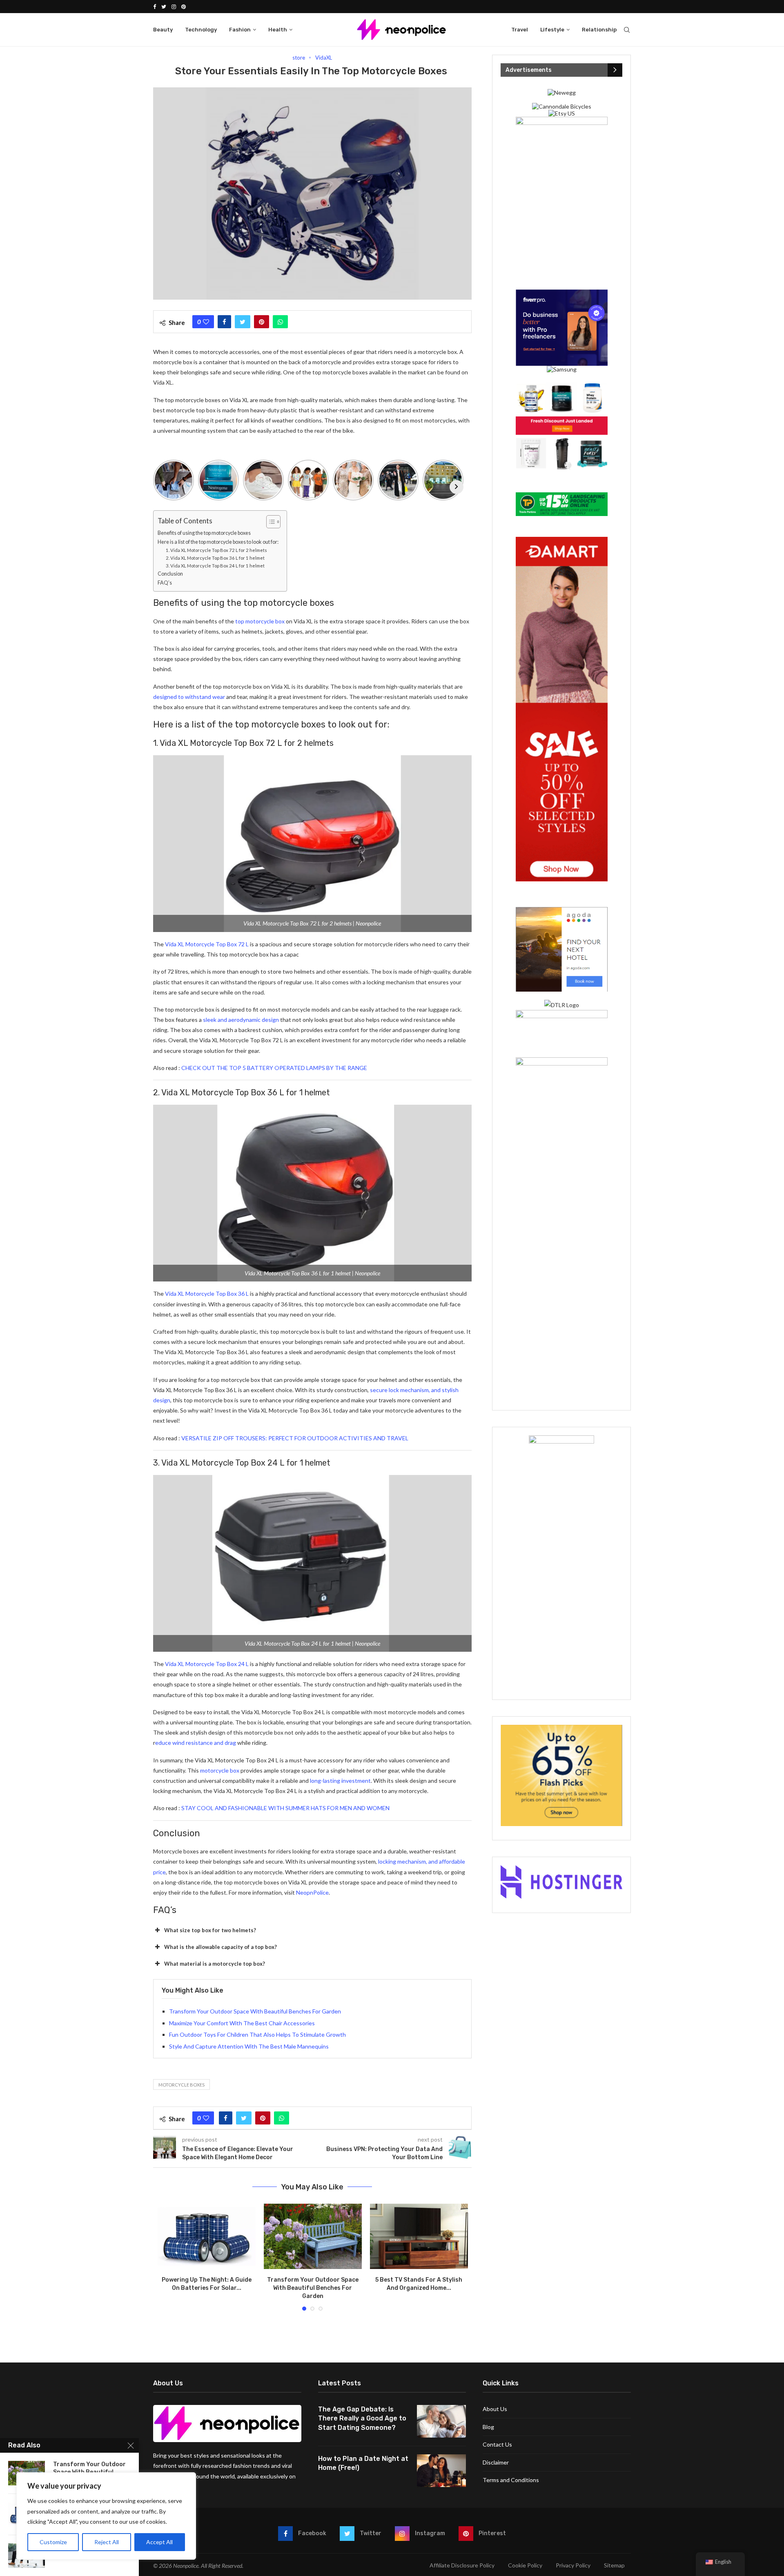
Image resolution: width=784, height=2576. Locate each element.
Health (278, 30)
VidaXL (324, 58)
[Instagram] (174, 7)
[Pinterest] (184, 7)
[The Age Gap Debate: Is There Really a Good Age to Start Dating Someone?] (441, 2421)
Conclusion (170, 574)
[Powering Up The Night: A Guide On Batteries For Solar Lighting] (207, 2236)
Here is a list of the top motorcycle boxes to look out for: (218, 542)
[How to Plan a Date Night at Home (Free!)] (441, 2471)
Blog (488, 2427)
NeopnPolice (312, 1892)
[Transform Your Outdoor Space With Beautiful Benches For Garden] (313, 2236)
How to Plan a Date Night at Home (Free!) (363, 2463)
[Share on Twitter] (243, 322)
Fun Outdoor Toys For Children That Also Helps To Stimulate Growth (257, 2034)
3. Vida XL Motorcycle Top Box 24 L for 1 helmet (215, 566)
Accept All (159, 2542)
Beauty (163, 30)
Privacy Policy (573, 2565)
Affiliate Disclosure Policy (462, 2565)
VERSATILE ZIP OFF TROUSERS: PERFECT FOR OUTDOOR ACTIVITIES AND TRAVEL (295, 1438)
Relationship (599, 30)
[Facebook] (155, 7)
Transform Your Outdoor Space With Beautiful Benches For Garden (255, 2011)
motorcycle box (220, 1770)
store (299, 58)
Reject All (107, 2542)
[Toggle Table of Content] (269, 522)
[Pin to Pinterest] (262, 322)
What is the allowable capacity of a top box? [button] (220, 1947)
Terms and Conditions (511, 2480)
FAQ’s (165, 583)
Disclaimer (496, 2462)
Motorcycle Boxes (182, 2085)
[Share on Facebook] (224, 322)
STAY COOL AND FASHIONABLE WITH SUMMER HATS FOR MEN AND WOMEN (285, 1808)
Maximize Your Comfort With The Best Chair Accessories (242, 2023)
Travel (520, 30)
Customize (53, 2542)
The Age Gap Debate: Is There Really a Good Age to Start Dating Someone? (362, 2418)
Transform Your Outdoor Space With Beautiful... (89, 2468)
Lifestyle (552, 30)
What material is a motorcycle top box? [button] (215, 1964)
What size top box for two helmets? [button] (210, 1930)
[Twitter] (164, 7)
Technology (201, 30)
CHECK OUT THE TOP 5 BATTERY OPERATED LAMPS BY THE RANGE (274, 1068)
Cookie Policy (525, 2565)
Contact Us (497, 2444)
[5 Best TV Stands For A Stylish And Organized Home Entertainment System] (419, 2236)
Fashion (240, 30)
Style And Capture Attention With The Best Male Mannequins (249, 2046)
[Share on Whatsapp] (280, 322)
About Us (495, 2409)
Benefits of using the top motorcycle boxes (204, 533)
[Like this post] (206, 322)
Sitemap (614, 2565)
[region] (106, 2516)
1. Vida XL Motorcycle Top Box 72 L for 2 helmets (216, 550)
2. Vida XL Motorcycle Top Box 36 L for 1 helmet (215, 558)
